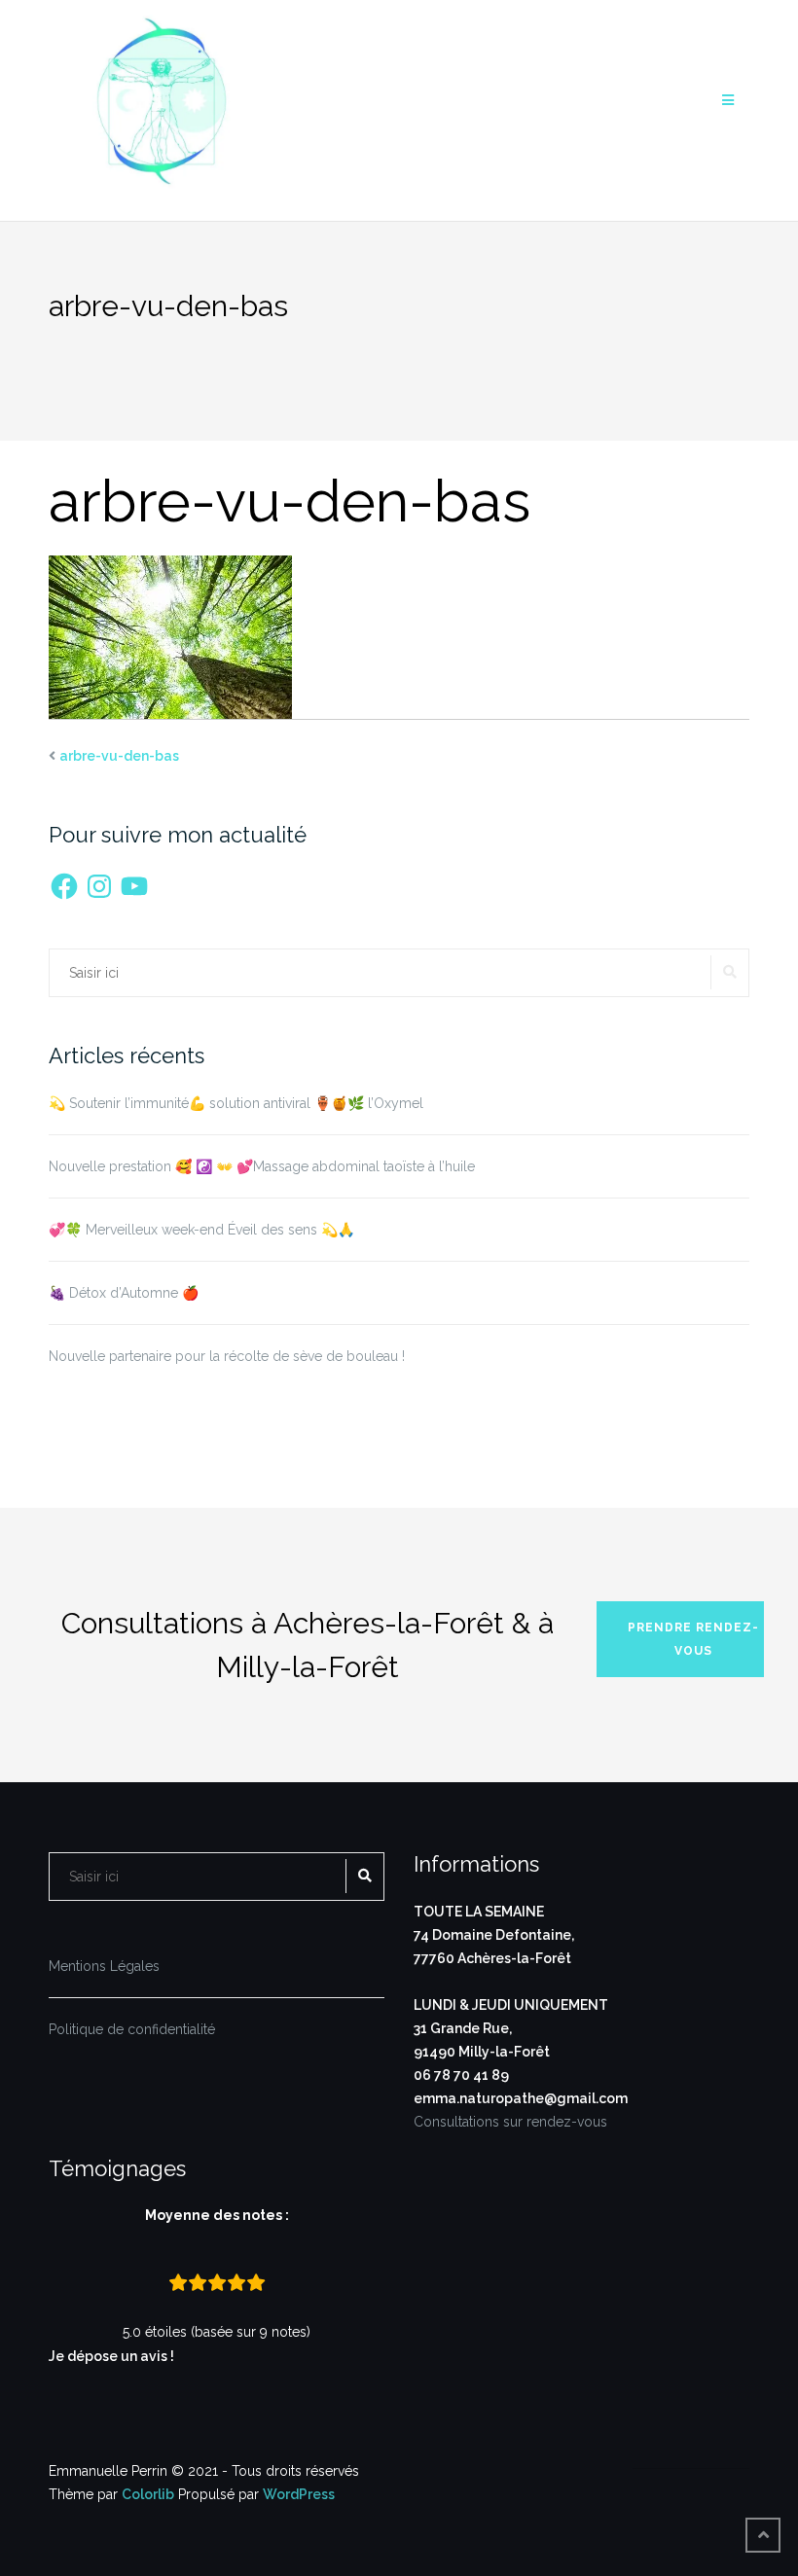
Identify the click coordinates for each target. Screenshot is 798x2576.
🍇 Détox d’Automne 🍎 (124, 1293)
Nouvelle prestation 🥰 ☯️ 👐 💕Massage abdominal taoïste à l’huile (262, 1166)
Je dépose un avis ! (113, 2356)
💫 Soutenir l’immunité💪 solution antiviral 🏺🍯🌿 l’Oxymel (236, 1103)
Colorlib (148, 2494)
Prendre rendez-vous (693, 1639)
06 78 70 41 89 (461, 2075)
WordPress (299, 2494)
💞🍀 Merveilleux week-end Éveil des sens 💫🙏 (201, 1230)
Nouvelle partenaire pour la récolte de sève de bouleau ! (227, 1356)
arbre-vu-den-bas (119, 756)
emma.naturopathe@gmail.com (521, 2098)
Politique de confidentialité (132, 2029)
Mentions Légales (104, 1966)
